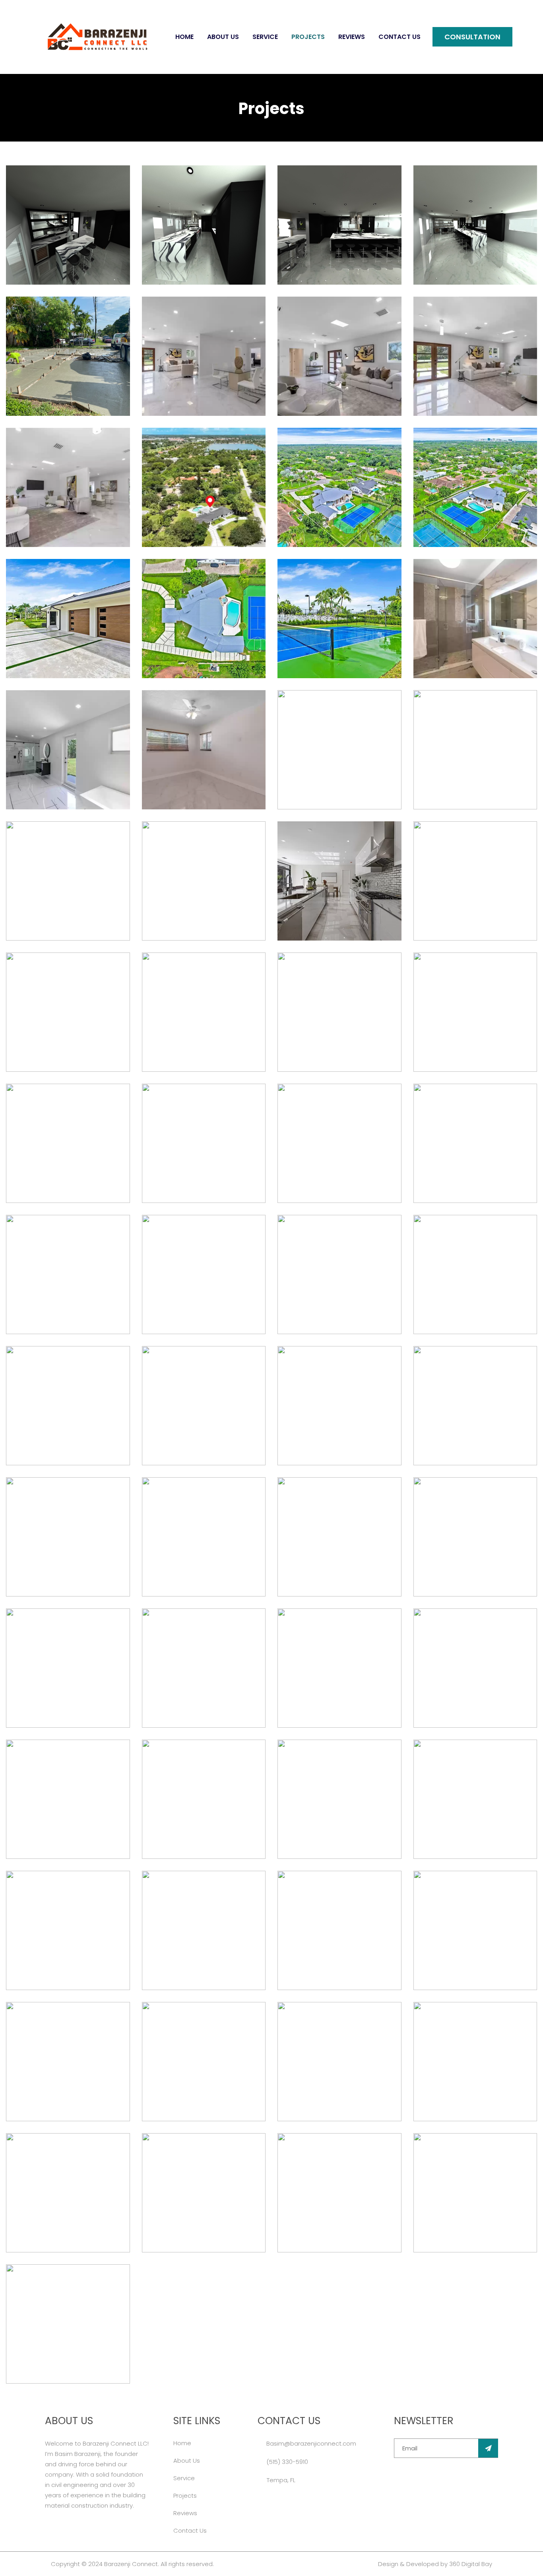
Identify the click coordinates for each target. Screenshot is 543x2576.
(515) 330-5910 (287, 2462)
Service (265, 37)
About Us (223, 37)
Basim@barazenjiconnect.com (311, 2443)
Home (184, 37)
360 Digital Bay (471, 2564)
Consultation (472, 37)
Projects (308, 37)
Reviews (352, 37)
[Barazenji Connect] (97, 37)
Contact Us (399, 37)
